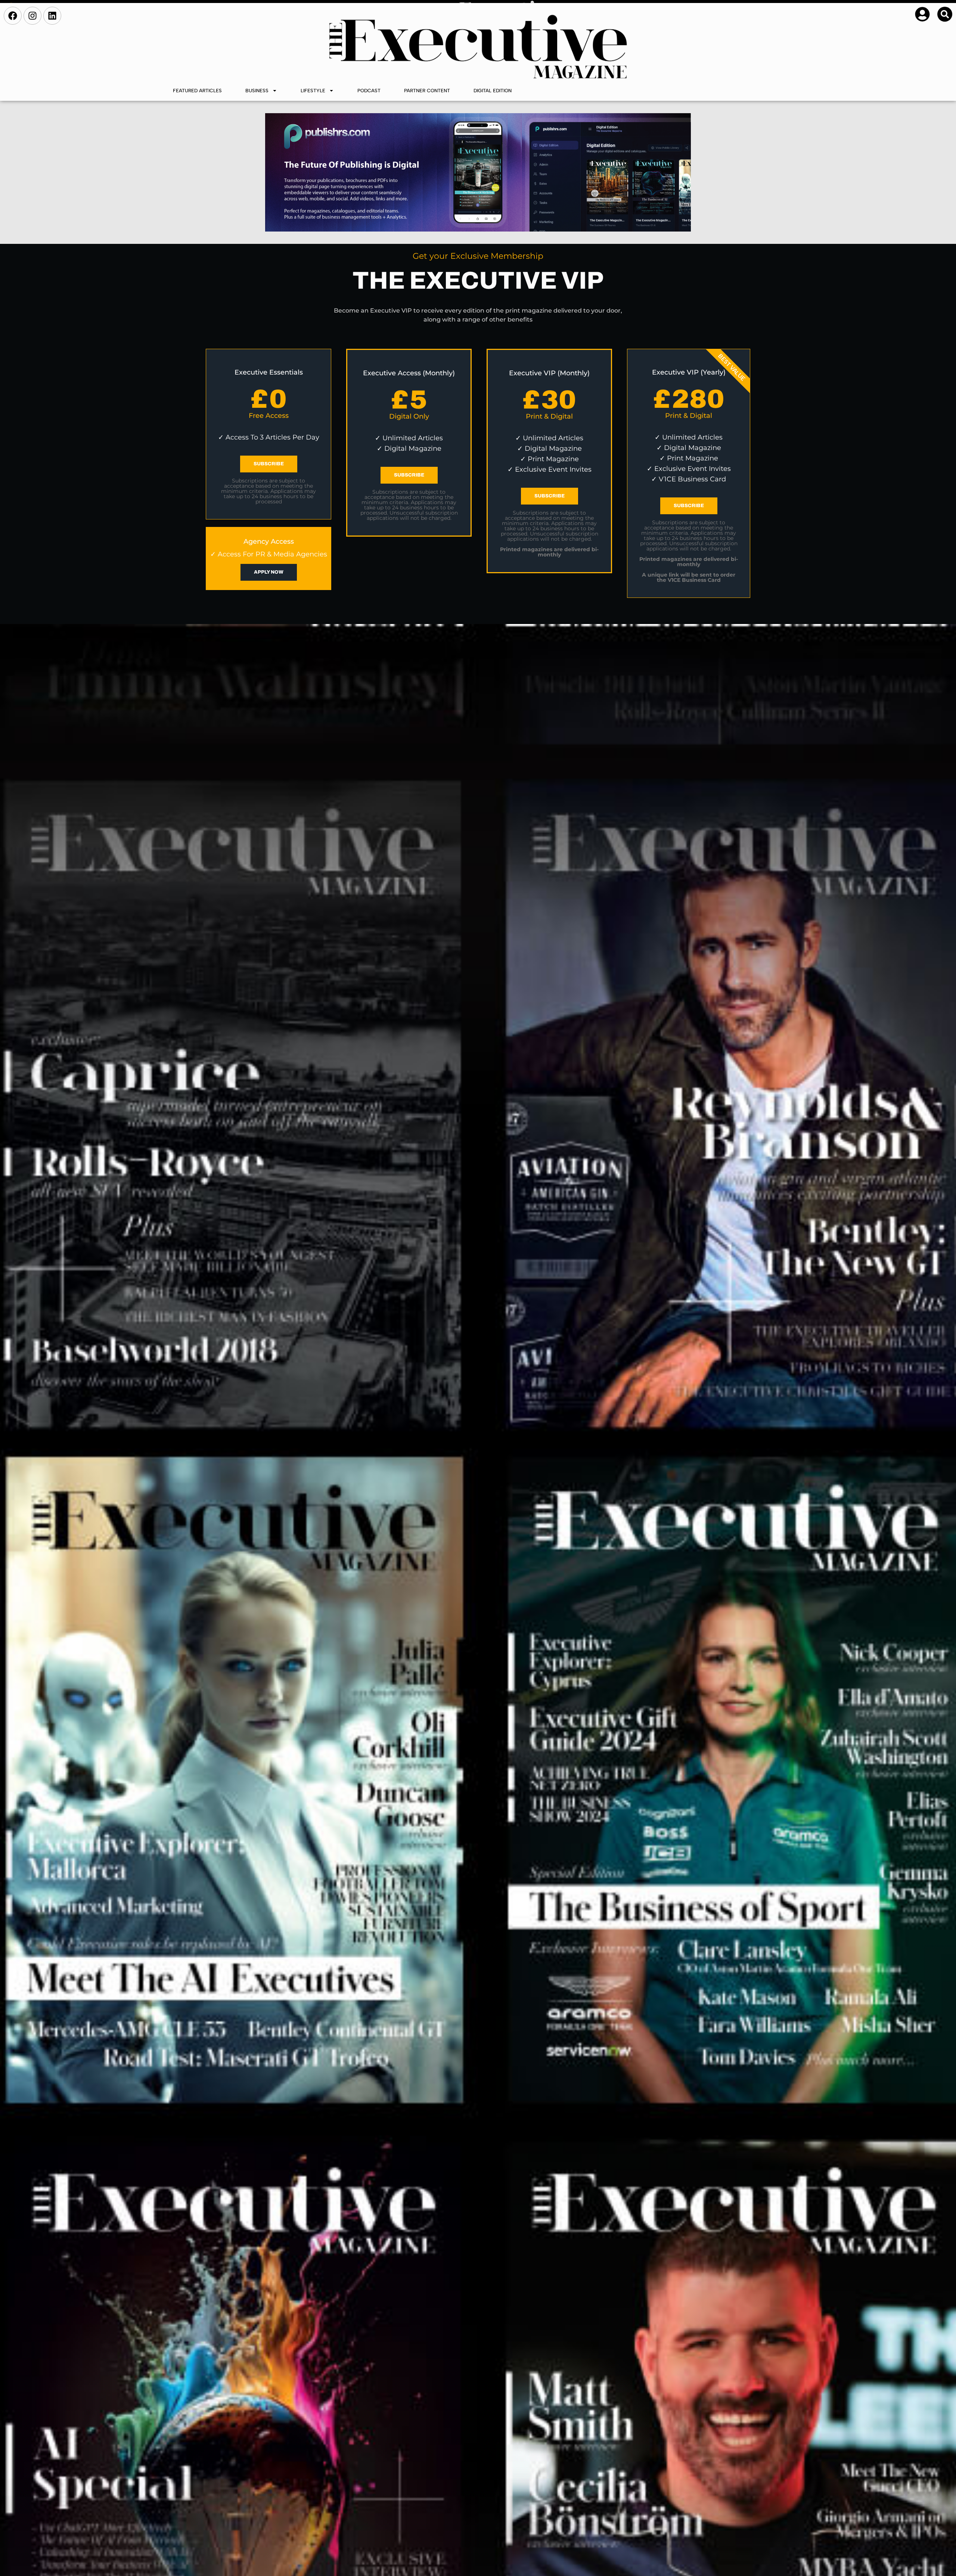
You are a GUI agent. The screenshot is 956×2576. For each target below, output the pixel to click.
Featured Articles (197, 91)
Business (257, 91)
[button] (945, 14)
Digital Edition (493, 91)
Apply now (269, 572)
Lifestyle (313, 91)
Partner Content (427, 91)
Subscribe (269, 464)
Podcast (369, 91)
